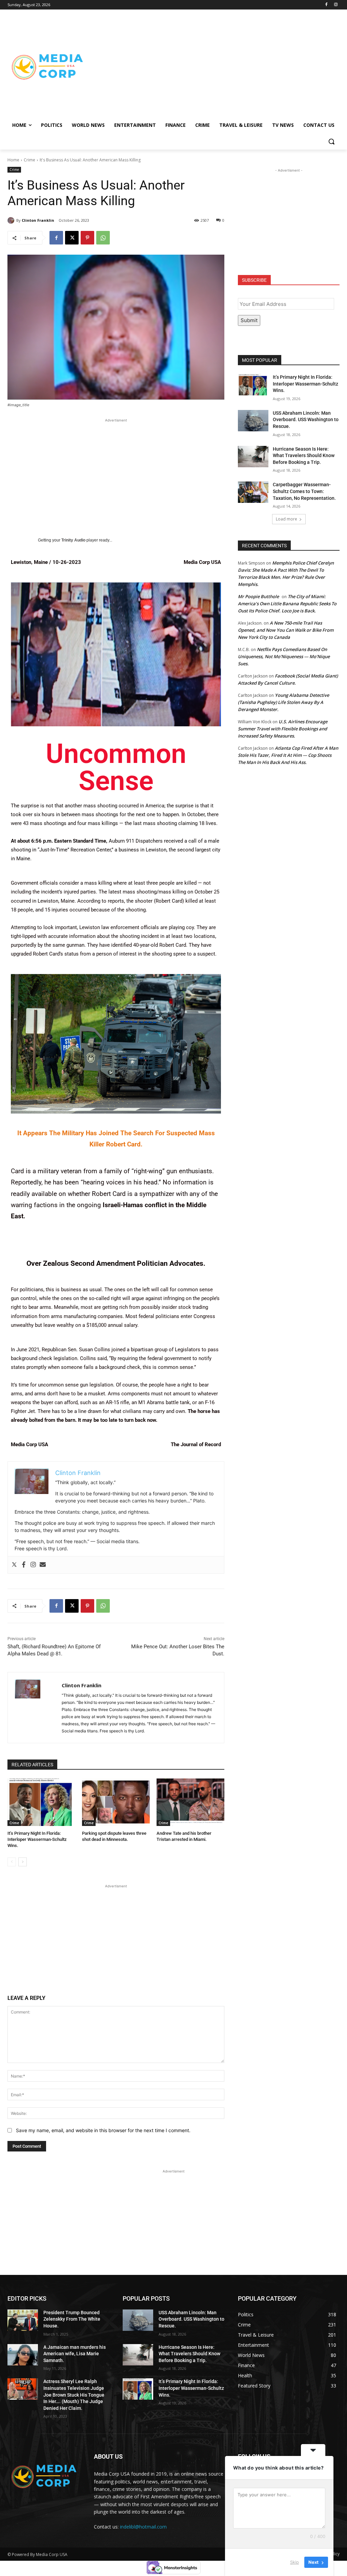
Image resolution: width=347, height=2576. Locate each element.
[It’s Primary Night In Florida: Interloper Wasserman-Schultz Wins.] (41, 1802)
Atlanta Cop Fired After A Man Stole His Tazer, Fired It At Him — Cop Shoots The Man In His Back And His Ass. (288, 755)
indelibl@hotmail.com (143, 2527)
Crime (29, 160)
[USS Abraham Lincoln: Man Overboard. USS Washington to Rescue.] (253, 421)
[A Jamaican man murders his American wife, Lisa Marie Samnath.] (23, 2355)
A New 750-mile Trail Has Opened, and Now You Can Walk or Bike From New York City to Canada (286, 630)
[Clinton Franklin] (12, 220)
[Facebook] (326, 5)
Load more (287, 519)
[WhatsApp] (103, 238)
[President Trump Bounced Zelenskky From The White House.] (23, 2320)
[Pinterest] (87, 238)
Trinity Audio (73, 540)
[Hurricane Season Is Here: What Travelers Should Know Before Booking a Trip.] (253, 457)
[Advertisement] (213, 66)
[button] (331, 141)
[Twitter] (14, 1565)
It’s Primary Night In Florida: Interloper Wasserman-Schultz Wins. (37, 1839)
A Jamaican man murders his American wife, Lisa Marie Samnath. (75, 2354)
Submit (249, 320)
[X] (72, 238)
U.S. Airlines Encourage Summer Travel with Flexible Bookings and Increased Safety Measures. (283, 729)
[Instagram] (336, 5)
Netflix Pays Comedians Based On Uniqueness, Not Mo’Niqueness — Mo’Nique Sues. (284, 656)
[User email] (43, 1565)
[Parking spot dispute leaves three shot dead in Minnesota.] (116, 1802)
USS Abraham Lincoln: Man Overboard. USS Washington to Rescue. (306, 420)
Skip (294, 2562)
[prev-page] (12, 1862)
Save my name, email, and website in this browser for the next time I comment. (103, 2130)
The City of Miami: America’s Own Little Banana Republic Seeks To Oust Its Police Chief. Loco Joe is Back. (287, 604)
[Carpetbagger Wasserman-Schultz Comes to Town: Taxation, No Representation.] (253, 492)
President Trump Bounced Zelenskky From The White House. (72, 2319)
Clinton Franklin (38, 220)
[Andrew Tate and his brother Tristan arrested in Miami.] (190, 1802)
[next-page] (23, 1862)
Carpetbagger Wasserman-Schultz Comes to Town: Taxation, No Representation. (304, 491)
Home (13, 160)
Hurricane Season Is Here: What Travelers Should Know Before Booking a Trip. (304, 456)
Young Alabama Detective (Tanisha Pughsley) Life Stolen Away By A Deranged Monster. (283, 702)
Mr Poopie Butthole (258, 596)
